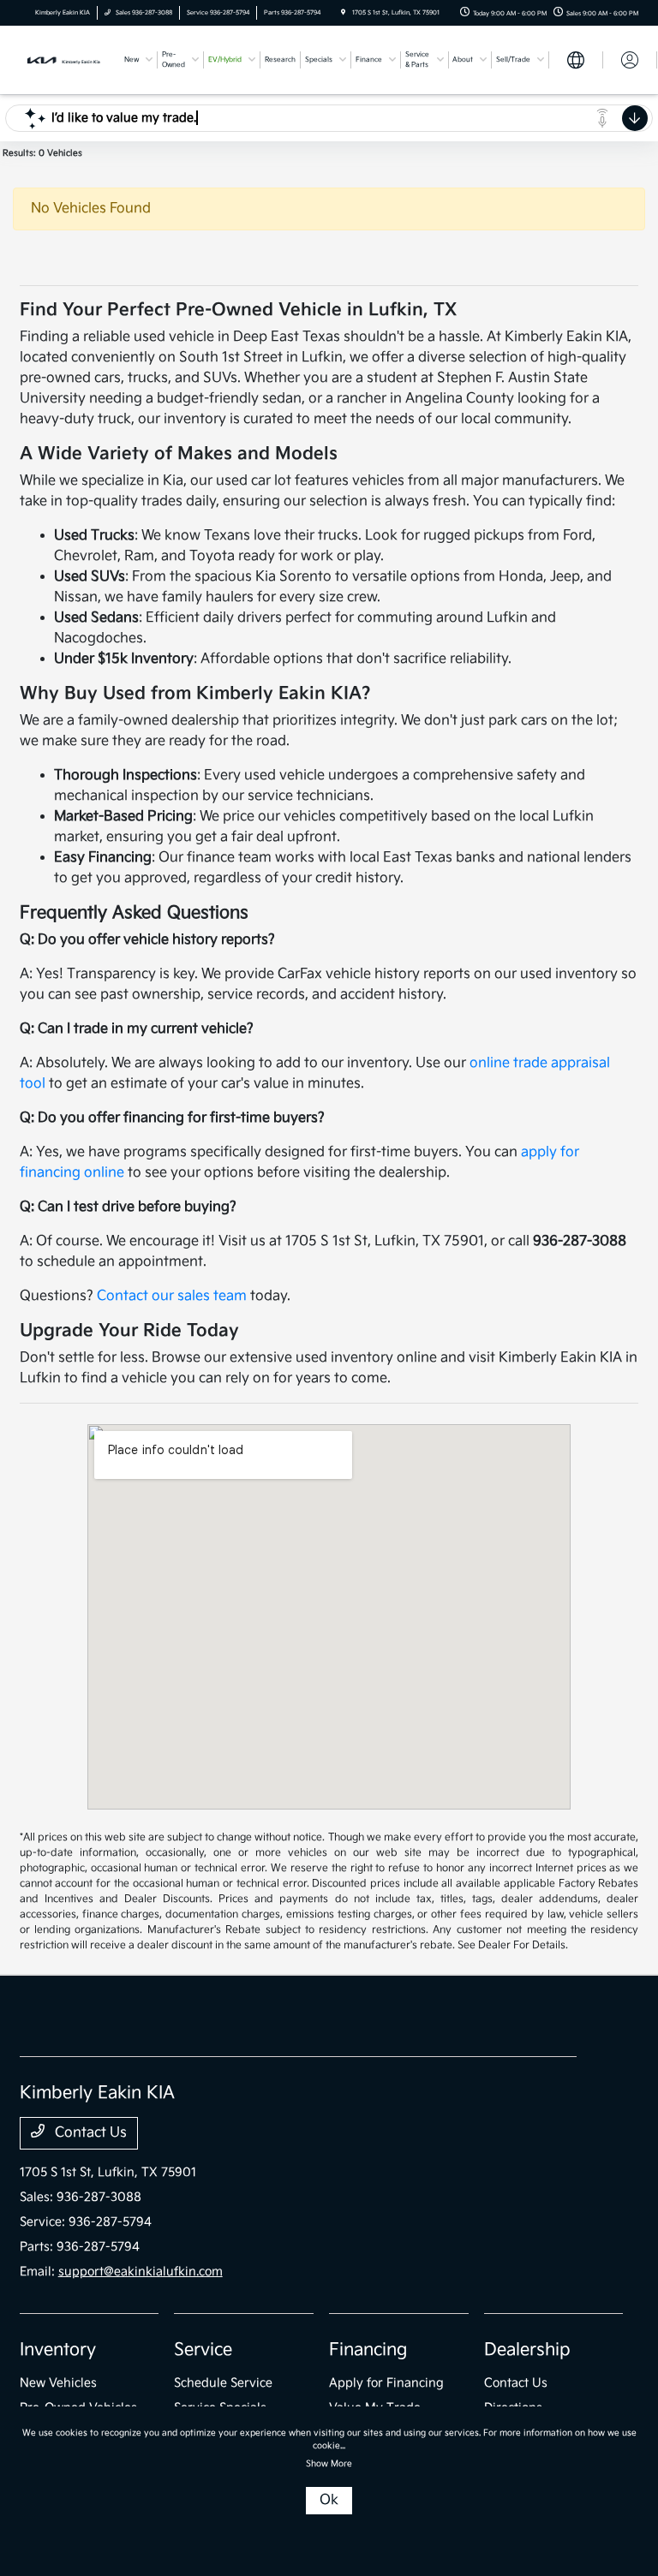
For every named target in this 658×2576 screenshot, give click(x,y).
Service (203, 2350)
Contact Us (89, 2133)
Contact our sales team (172, 1296)
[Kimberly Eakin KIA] (66, 60)
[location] (343, 13)
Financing (368, 2350)
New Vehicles (58, 2383)
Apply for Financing (386, 2383)
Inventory (58, 2350)
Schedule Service (223, 2383)
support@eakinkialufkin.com (141, 2272)
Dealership (527, 2350)
